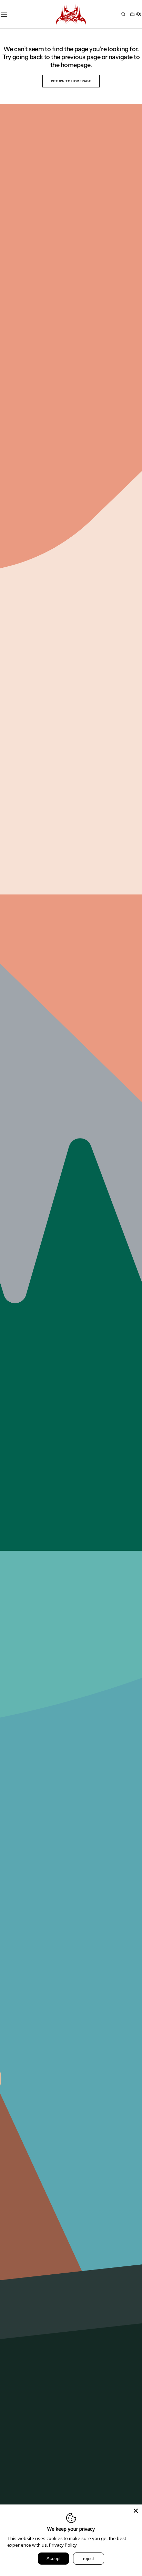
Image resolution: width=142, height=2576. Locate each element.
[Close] (136, 2511)
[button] (123, 14)
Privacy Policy (63, 2545)
